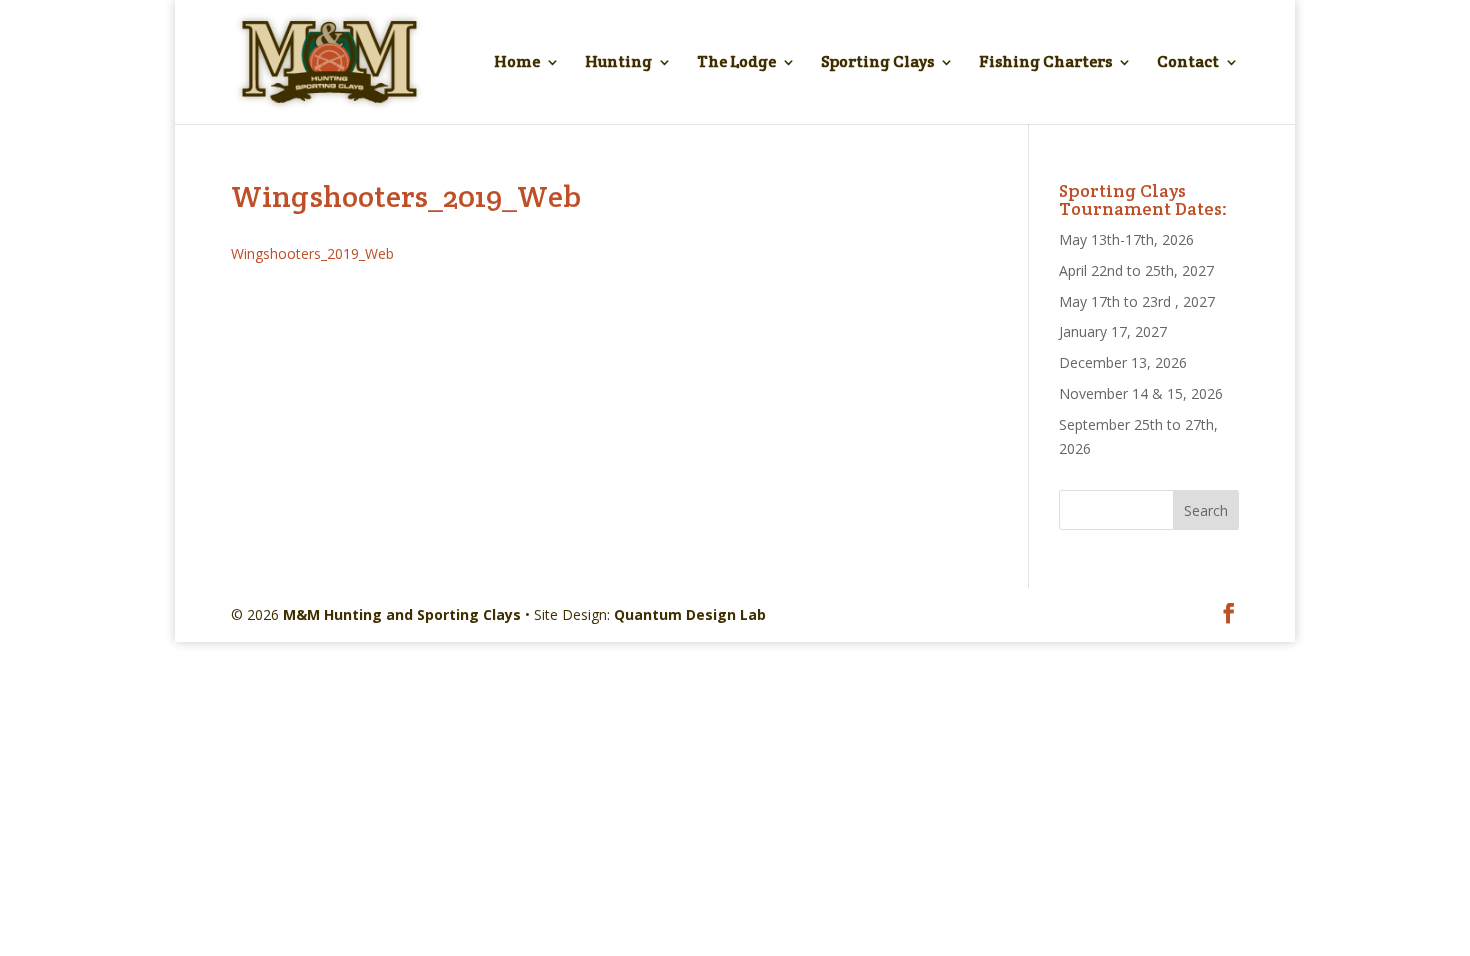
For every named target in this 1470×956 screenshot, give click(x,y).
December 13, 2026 (1123, 362)
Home (517, 63)
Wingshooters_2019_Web (312, 253)
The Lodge (736, 63)
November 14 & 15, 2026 (1141, 393)
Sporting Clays (877, 63)
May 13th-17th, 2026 (1126, 239)
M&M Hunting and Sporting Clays (402, 614)
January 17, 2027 (1113, 331)
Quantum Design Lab (690, 614)
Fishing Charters (1045, 63)
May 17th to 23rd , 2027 (1137, 301)
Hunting (618, 63)
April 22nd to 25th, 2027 (1136, 270)
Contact (1188, 63)
